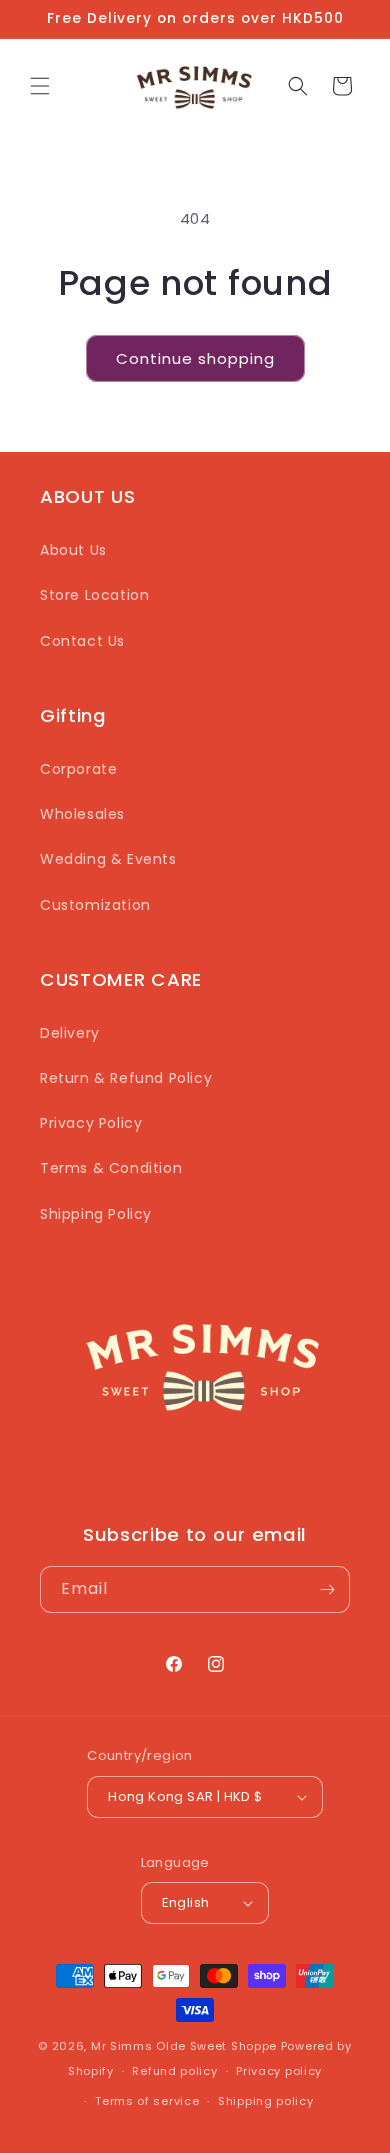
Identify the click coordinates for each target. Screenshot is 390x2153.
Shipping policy (266, 2101)
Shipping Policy (96, 1214)
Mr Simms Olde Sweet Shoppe (184, 2046)
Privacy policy (279, 2071)
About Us (73, 550)
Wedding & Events (108, 859)
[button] (40, 86)
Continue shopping (195, 358)
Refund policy (174, 2071)
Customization (95, 905)
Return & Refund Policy (126, 1078)
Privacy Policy (91, 1123)
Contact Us (82, 641)
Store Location (94, 595)
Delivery (70, 1033)
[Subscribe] (327, 1589)
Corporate (78, 769)
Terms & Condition (111, 1168)
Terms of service (147, 2101)
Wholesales (82, 814)
